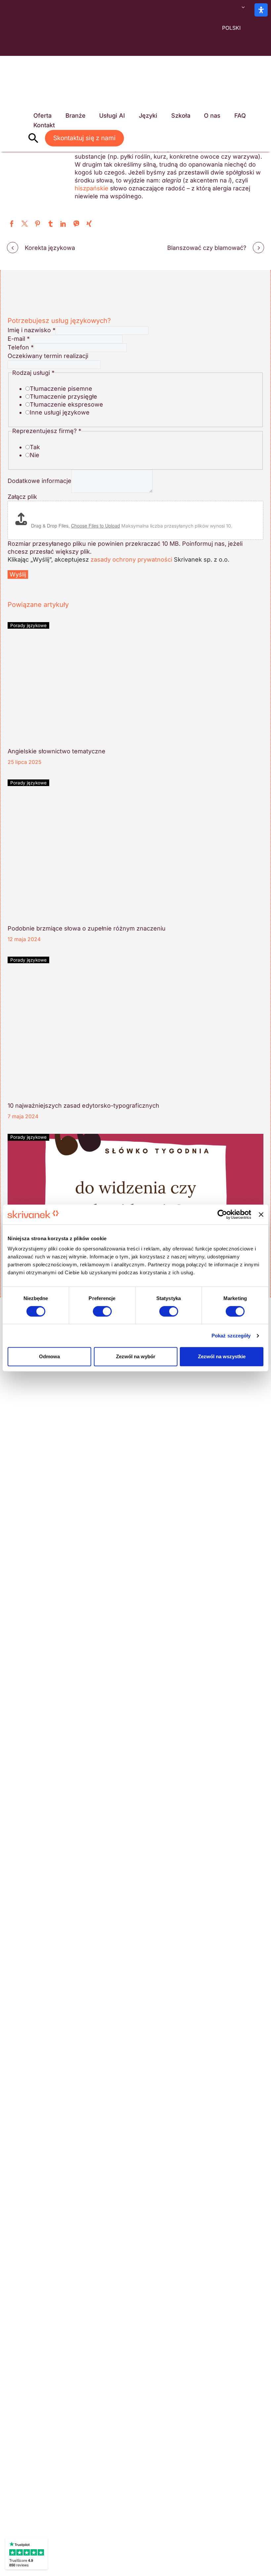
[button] (33, 138)
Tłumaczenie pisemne (61, 389)
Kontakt (44, 125)
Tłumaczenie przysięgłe (63, 396)
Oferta (42, 116)
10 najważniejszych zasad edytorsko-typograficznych (83, 1106)
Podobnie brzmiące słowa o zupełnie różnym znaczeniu (87, 928)
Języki (148, 116)
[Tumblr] (50, 224)
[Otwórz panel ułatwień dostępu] (261, 10)
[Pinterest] (38, 224)
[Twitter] (25, 224)
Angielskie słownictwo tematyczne (57, 751)
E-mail (19, 339)
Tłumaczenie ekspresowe (66, 404)
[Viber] (76, 224)
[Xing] (89, 224)
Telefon (21, 347)
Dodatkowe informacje (39, 481)
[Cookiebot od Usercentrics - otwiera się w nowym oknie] (222, 1214)
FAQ (240, 116)
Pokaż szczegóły (231, 1336)
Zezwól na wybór (136, 1356)
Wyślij (18, 574)
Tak (35, 447)
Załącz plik (22, 497)
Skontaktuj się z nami (84, 138)
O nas (212, 116)
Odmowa (49, 1356)
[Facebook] (12, 224)
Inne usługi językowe (60, 412)
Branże (76, 116)
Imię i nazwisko (32, 330)
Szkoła (181, 116)
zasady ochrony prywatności (131, 559)
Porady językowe (28, 625)
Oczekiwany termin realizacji (48, 356)
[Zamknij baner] (261, 1214)
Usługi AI (112, 116)
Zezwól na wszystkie (222, 1356)
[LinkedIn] (63, 224)
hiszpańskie (92, 188)
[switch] (102, 1311)
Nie (35, 455)
